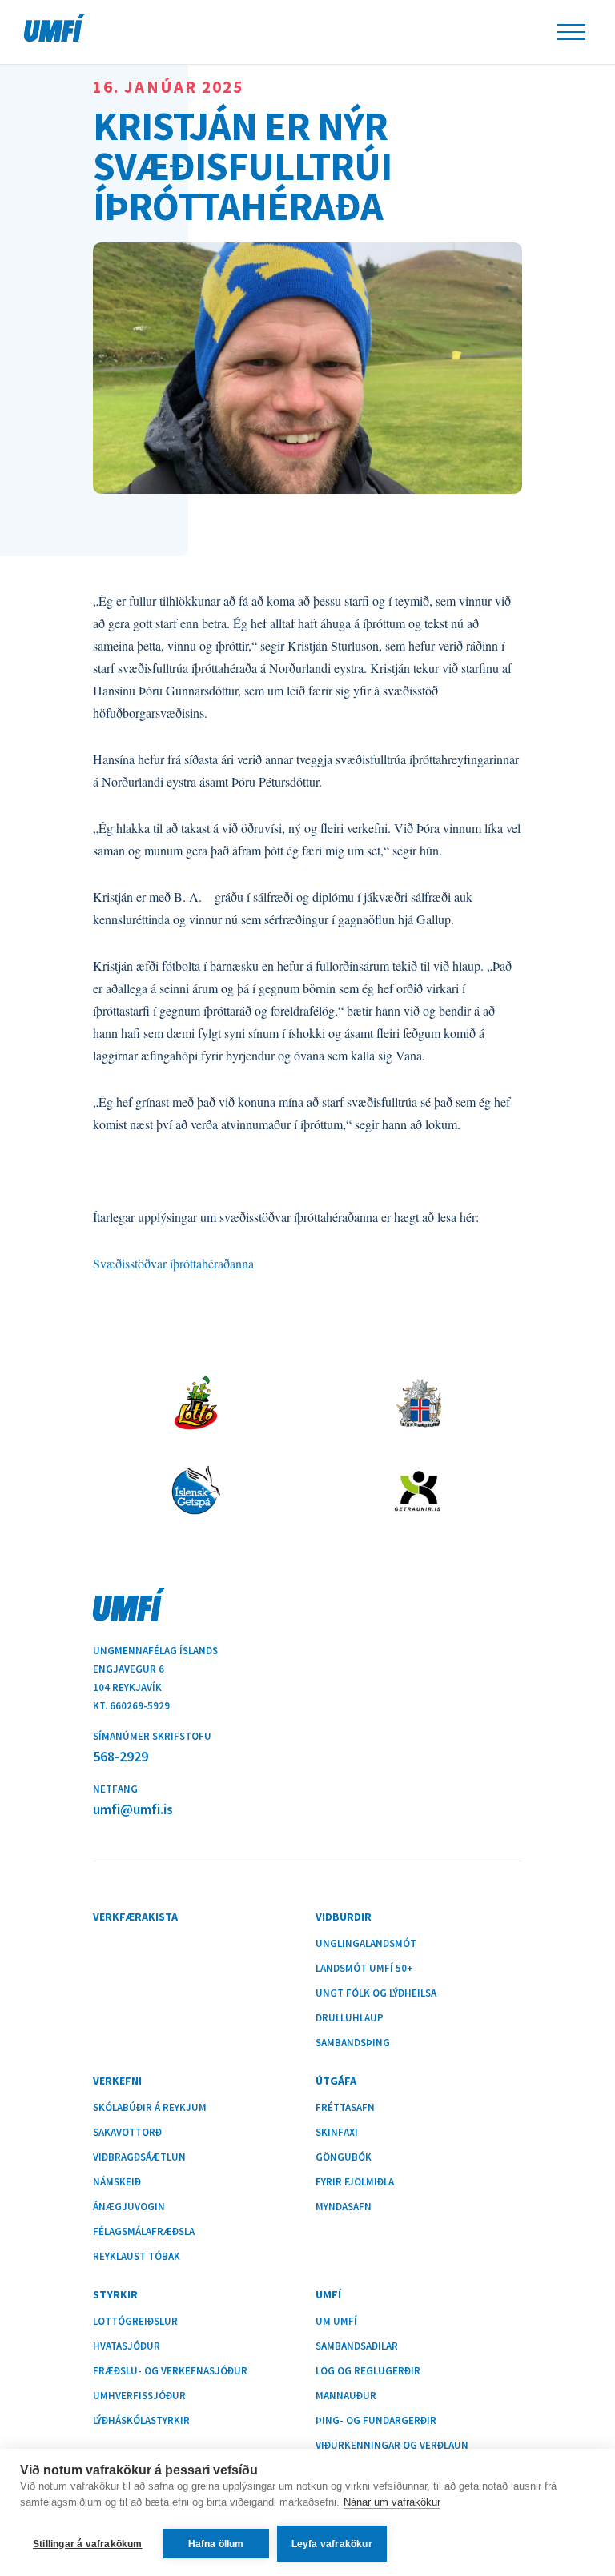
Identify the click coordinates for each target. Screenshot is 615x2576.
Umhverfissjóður (139, 2396)
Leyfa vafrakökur (332, 2544)
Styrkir (115, 2294)
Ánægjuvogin (129, 2207)
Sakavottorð (127, 2133)
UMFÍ (54, 28)
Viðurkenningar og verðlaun (392, 2446)
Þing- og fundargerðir (376, 2421)
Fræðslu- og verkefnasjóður (170, 2371)
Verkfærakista (135, 1917)
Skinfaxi (337, 2133)
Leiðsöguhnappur (571, 32)
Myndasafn (344, 2207)
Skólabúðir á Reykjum (150, 2108)
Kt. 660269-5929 (131, 1706)
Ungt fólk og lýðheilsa (376, 1993)
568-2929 (121, 1756)
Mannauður (346, 2396)
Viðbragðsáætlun (139, 2157)
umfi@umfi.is (133, 1809)
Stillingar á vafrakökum (88, 2544)
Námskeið (117, 2182)
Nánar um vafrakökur (392, 2502)
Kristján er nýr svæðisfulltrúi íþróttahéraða (242, 164)
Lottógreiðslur (135, 2322)
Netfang (115, 1789)
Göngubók (344, 2157)
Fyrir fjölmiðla (355, 2182)
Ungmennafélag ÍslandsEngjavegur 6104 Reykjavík (155, 1669)
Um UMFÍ (336, 2322)
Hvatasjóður (127, 2346)
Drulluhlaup (350, 2018)
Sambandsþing (353, 2043)
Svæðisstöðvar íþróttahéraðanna (173, 1263)
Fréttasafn (345, 2108)
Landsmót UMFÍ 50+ (364, 1969)
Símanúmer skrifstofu (152, 1736)
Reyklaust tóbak (137, 2257)
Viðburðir (344, 1917)
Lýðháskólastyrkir (141, 2421)
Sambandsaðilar (357, 2346)
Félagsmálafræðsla (144, 2232)
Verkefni (117, 2081)
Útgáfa (336, 2081)
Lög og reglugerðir (368, 2371)
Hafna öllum (216, 2544)
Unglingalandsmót (366, 1944)
